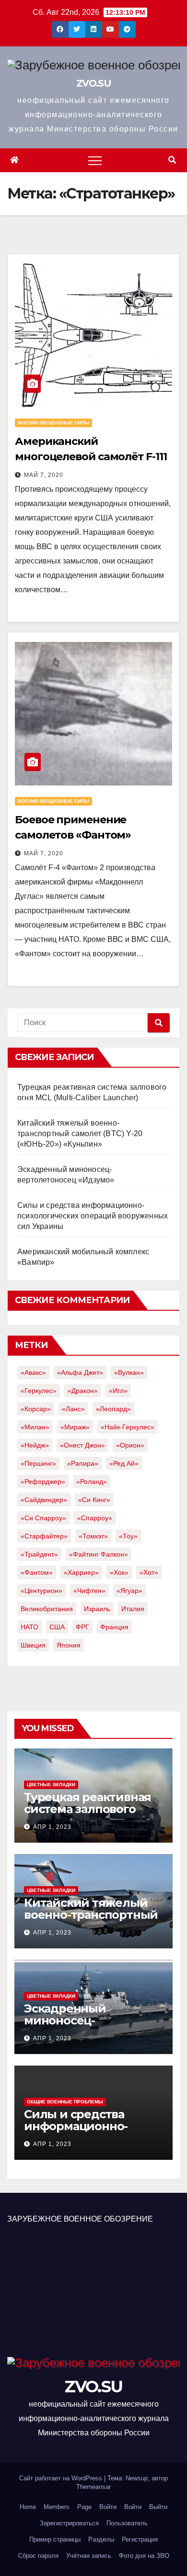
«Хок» (119, 1572)
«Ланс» (73, 1409)
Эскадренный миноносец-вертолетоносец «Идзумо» (72, 2026)
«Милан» (35, 1427)
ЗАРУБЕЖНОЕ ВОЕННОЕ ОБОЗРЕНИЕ (80, 2219)
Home (28, 2507)
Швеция (33, 1645)
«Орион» (130, 1445)
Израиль (97, 1609)
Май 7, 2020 (44, 475)
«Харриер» (81, 1572)
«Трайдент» (39, 1554)
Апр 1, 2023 (52, 1827)
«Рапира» (83, 1463)
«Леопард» (113, 1409)
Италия (133, 1609)
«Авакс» (33, 1372)
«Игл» (118, 1391)
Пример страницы (55, 2539)
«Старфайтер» (44, 1536)
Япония (69, 1645)
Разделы (101, 2539)
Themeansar (93, 2487)
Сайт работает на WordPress (62, 2478)
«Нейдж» (35, 1445)
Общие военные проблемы (65, 2102)
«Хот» (149, 1572)
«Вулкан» (129, 1372)
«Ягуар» (129, 1591)
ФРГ (82, 1627)
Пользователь (127, 2523)
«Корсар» (36, 1409)
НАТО (29, 1627)
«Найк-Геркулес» (128, 1427)
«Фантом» (37, 1572)
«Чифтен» (89, 1591)
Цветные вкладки (51, 1785)
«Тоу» (128, 1536)
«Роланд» (92, 1481)
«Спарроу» (95, 1518)
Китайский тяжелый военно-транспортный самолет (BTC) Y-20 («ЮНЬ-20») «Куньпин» (80, 1133)
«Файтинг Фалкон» (99, 1554)
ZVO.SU (93, 83)
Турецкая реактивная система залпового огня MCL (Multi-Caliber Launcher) (91, 1815)
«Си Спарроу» (43, 1518)
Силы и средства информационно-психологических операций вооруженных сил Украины (93, 1216)
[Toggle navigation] (95, 160)
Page (84, 2507)
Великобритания (47, 1609)
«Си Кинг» (94, 1500)
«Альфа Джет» (80, 1372)
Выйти (158, 2507)
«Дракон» (83, 1391)
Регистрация (140, 2539)
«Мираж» (75, 1427)
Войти (108, 2507)
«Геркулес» (39, 1391)
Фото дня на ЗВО (144, 2556)
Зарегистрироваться (69, 2523)
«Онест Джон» (82, 1445)
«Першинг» (38, 1463)
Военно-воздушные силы (53, 423)
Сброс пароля (38, 2556)
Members (57, 2507)
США (57, 1627)
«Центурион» (41, 1591)
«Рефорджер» (43, 1481)
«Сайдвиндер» (44, 1500)
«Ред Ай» (124, 1463)
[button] (172, 160)
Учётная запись (89, 2556)
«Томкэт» (93, 1536)
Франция (114, 1627)
